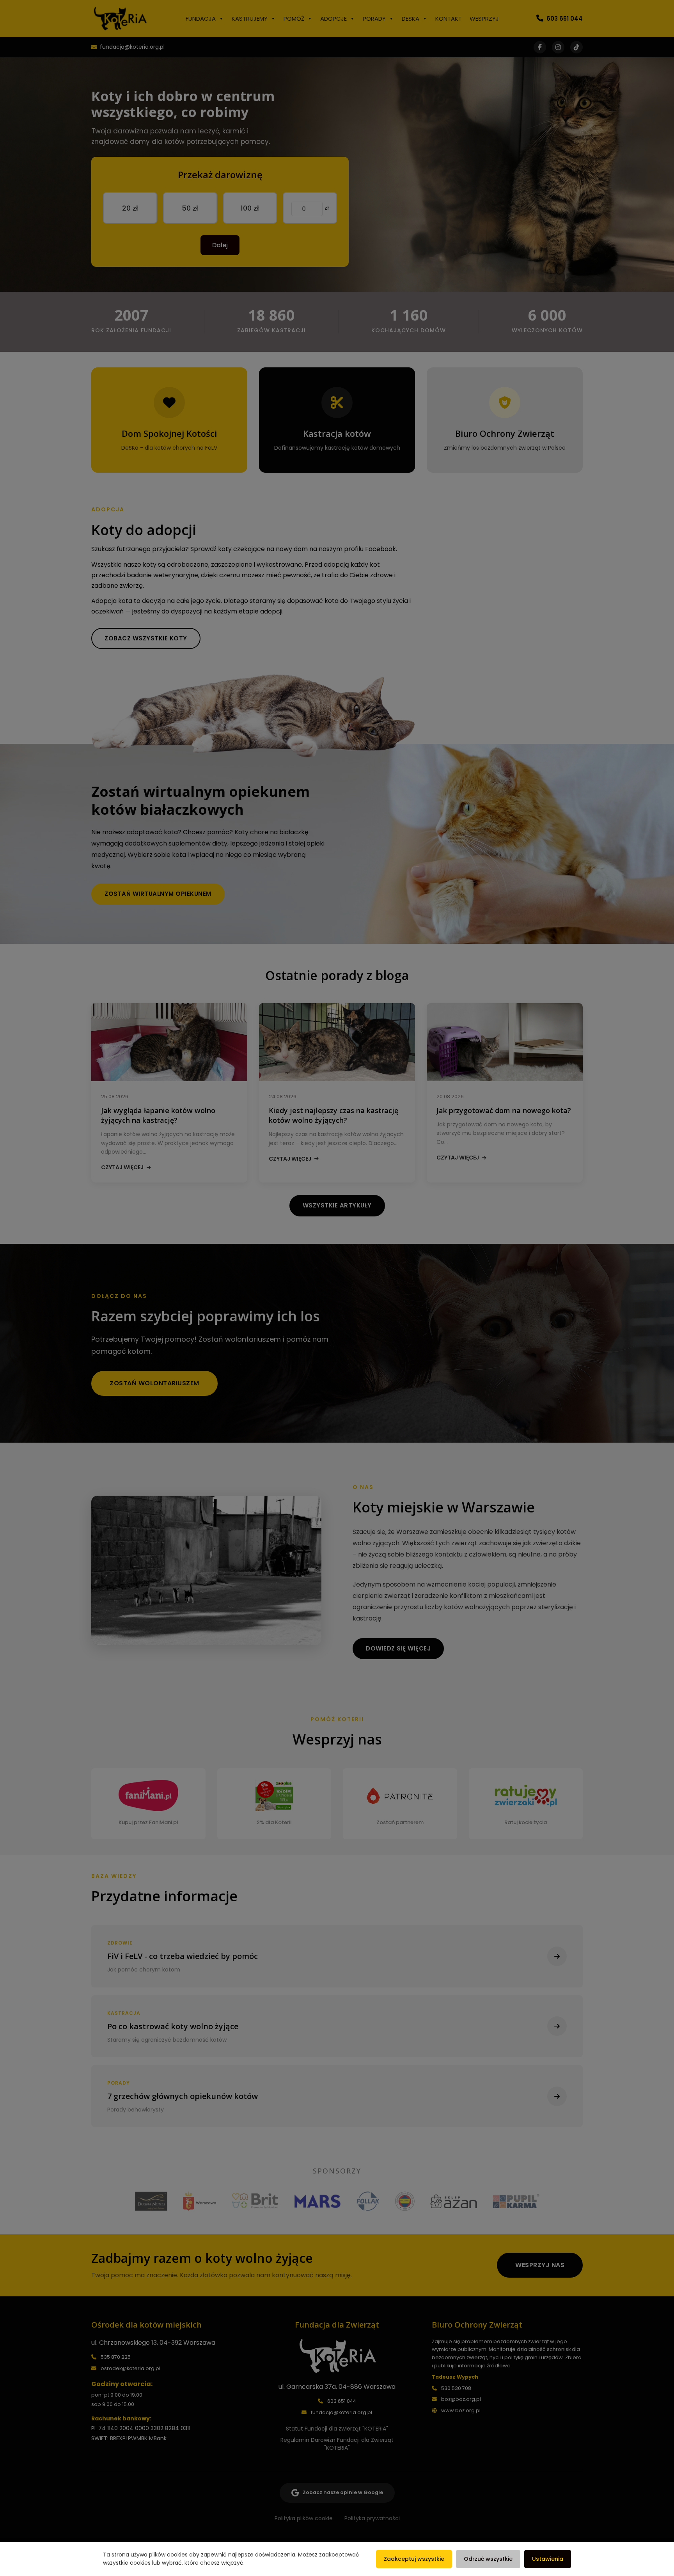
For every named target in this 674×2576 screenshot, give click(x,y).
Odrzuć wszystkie (488, 2559)
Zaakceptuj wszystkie (414, 2559)
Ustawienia (548, 2559)
